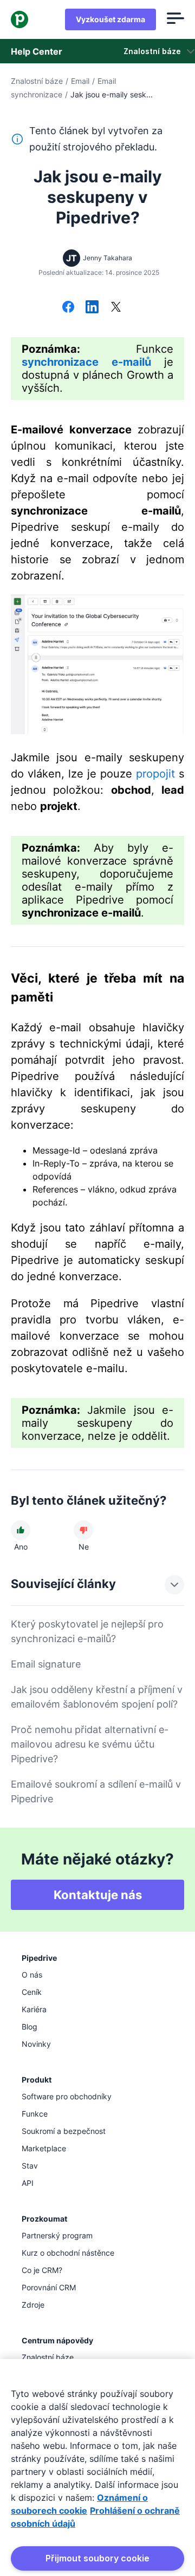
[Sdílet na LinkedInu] (92, 308)
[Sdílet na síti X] (116, 308)
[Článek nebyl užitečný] (83, 1530)
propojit (155, 774)
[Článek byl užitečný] (21, 1530)
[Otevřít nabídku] (175, 19)
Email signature (46, 1664)
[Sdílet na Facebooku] (68, 308)
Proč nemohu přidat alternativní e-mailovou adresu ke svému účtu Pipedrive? (90, 1744)
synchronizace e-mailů (86, 362)
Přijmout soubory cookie (97, 2558)
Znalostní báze (37, 81)
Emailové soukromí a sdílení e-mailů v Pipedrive (96, 1791)
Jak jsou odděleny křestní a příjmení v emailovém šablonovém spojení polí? (97, 1697)
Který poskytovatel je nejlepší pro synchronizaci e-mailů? (87, 1631)
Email (80, 81)
